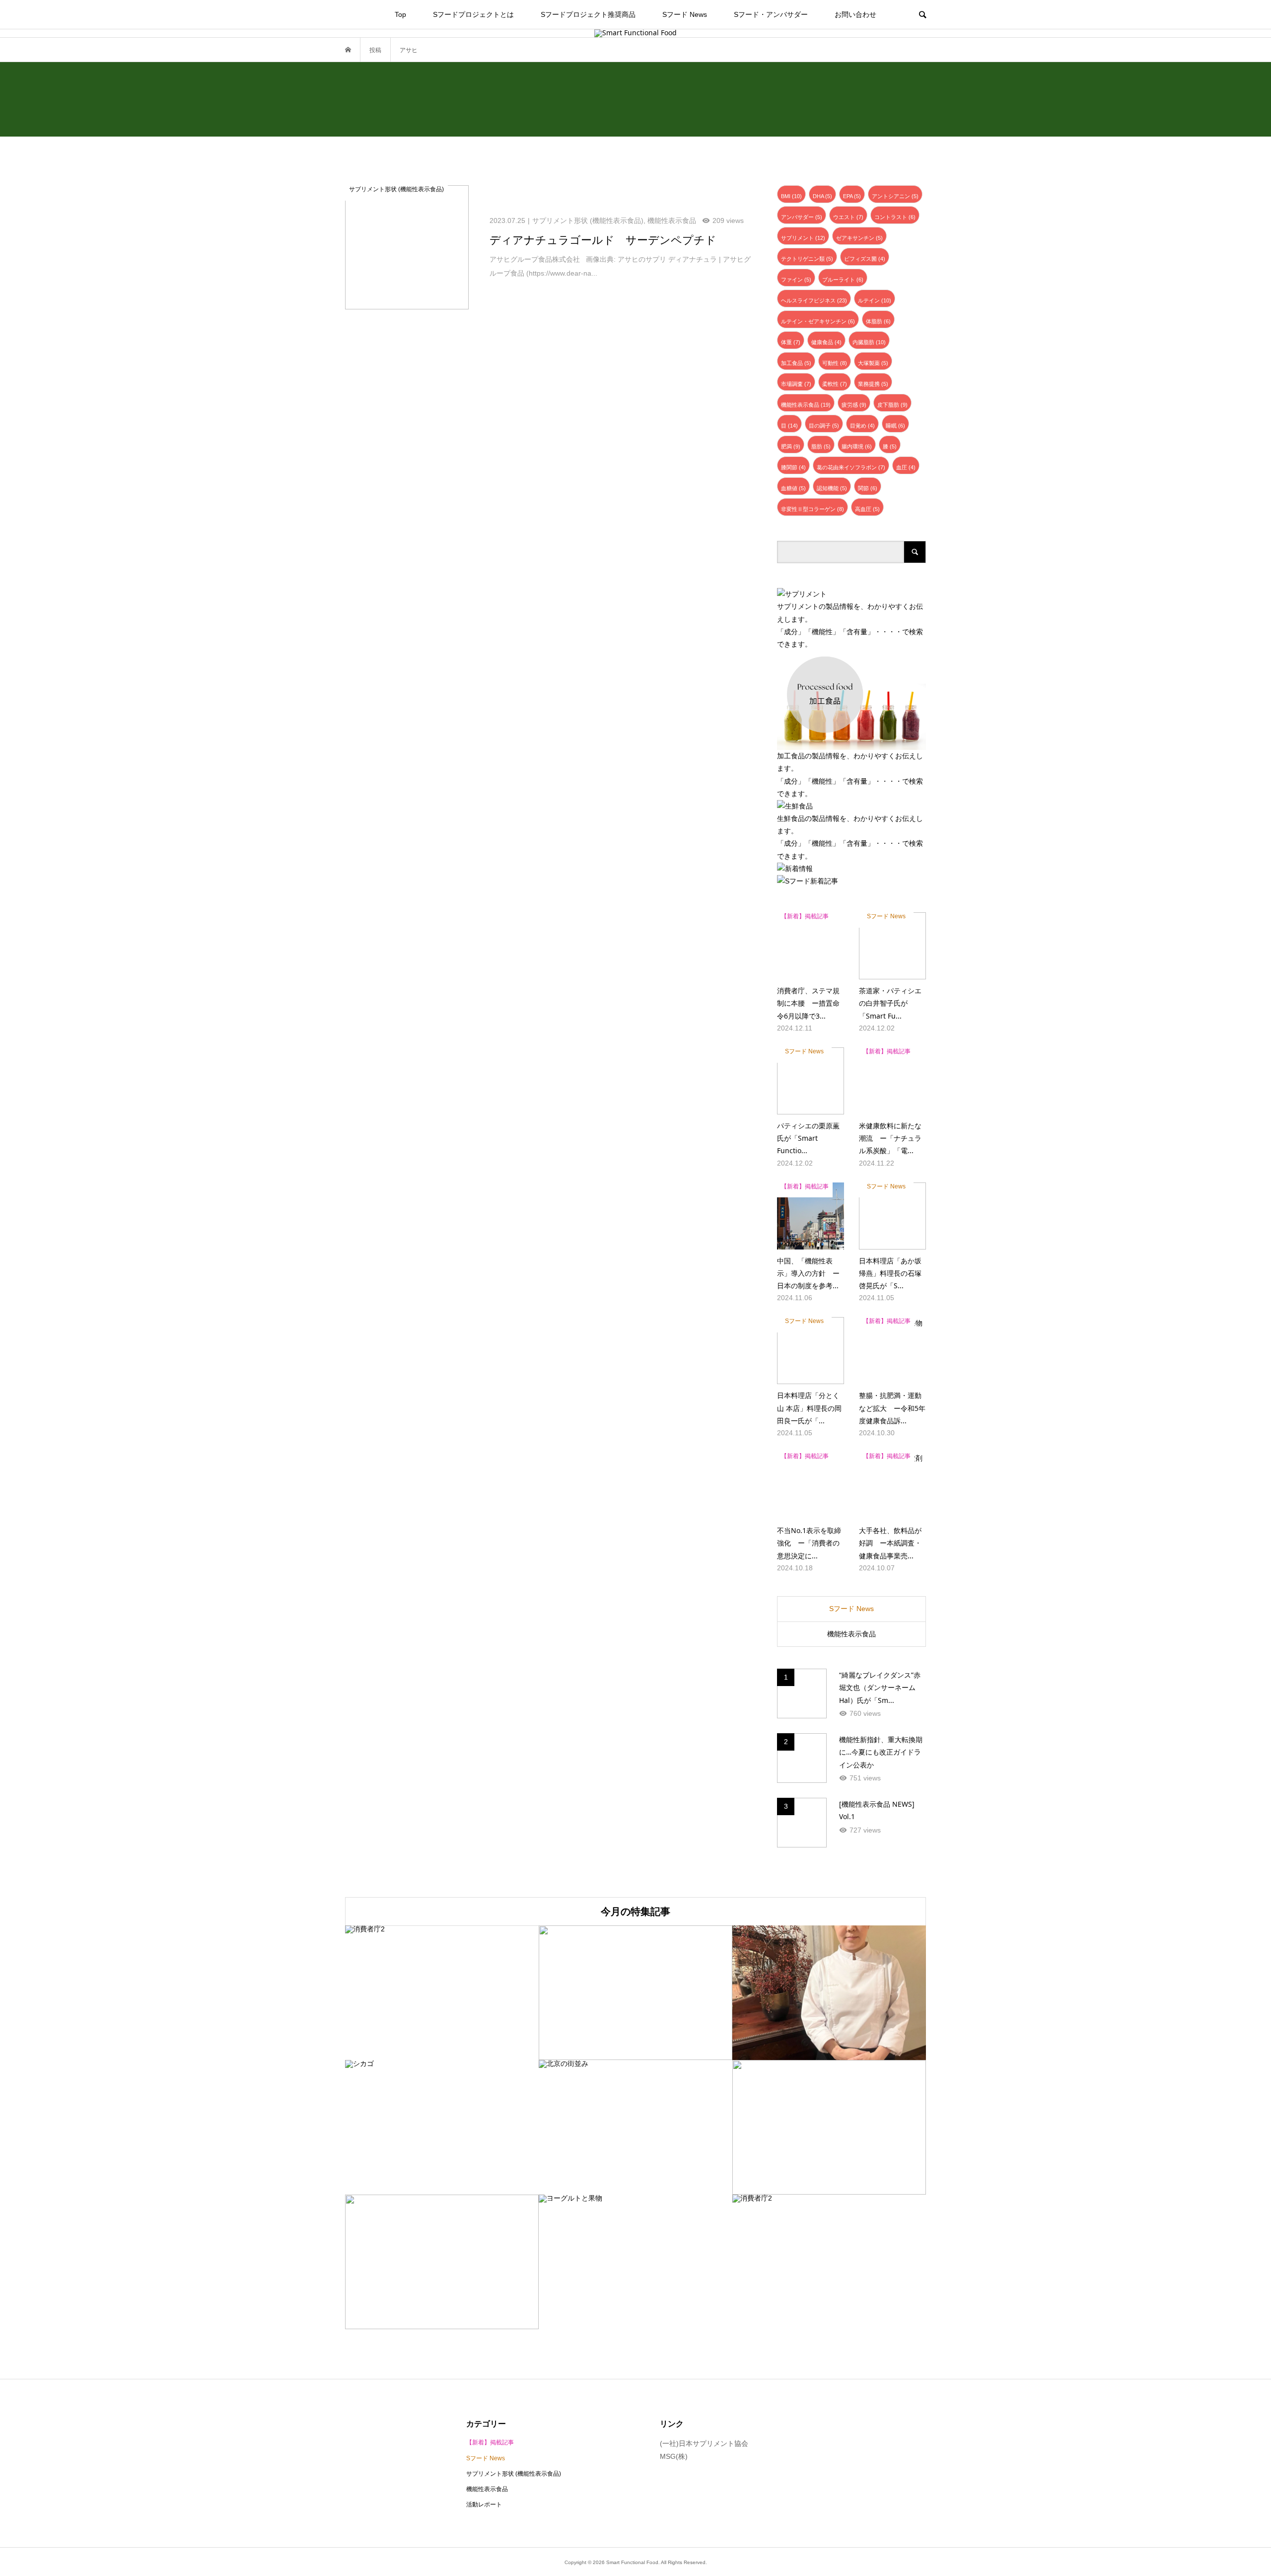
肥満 (791, 446)
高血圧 (867, 509)
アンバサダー (802, 217)
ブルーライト (843, 280)
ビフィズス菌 (865, 259)
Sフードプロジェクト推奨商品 (588, 14)
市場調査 (796, 384)
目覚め (862, 426)
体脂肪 (878, 321)
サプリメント (803, 238)
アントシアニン (895, 196)
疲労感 (854, 405)
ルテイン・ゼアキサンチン (818, 321)
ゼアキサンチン (859, 238)
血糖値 (793, 488)
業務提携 (873, 384)
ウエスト (848, 217)
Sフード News (685, 14)
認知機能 (832, 488)
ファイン (796, 280)
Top (400, 14)
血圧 (906, 467)
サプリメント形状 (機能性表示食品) (514, 2474)
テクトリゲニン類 (807, 259)
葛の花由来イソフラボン (851, 467)
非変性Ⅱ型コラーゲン (812, 509)
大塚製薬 (873, 363)
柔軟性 (835, 384)
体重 (791, 342)
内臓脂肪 (869, 342)
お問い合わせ (855, 14)
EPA (852, 196)
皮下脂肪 (892, 405)
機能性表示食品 (806, 405)
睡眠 (895, 426)
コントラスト (895, 217)
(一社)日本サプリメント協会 (704, 2443)
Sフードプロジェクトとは (473, 14)
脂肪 (821, 446)
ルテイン (875, 300)
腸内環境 (857, 446)
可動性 (835, 363)
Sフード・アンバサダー (771, 14)
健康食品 (826, 342)
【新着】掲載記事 (490, 2442)
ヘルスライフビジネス (814, 300)
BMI (791, 196)
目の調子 (824, 426)
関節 (868, 488)
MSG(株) (674, 2456)
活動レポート (484, 2504)
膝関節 (793, 467)
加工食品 (796, 363)
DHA (822, 196)
